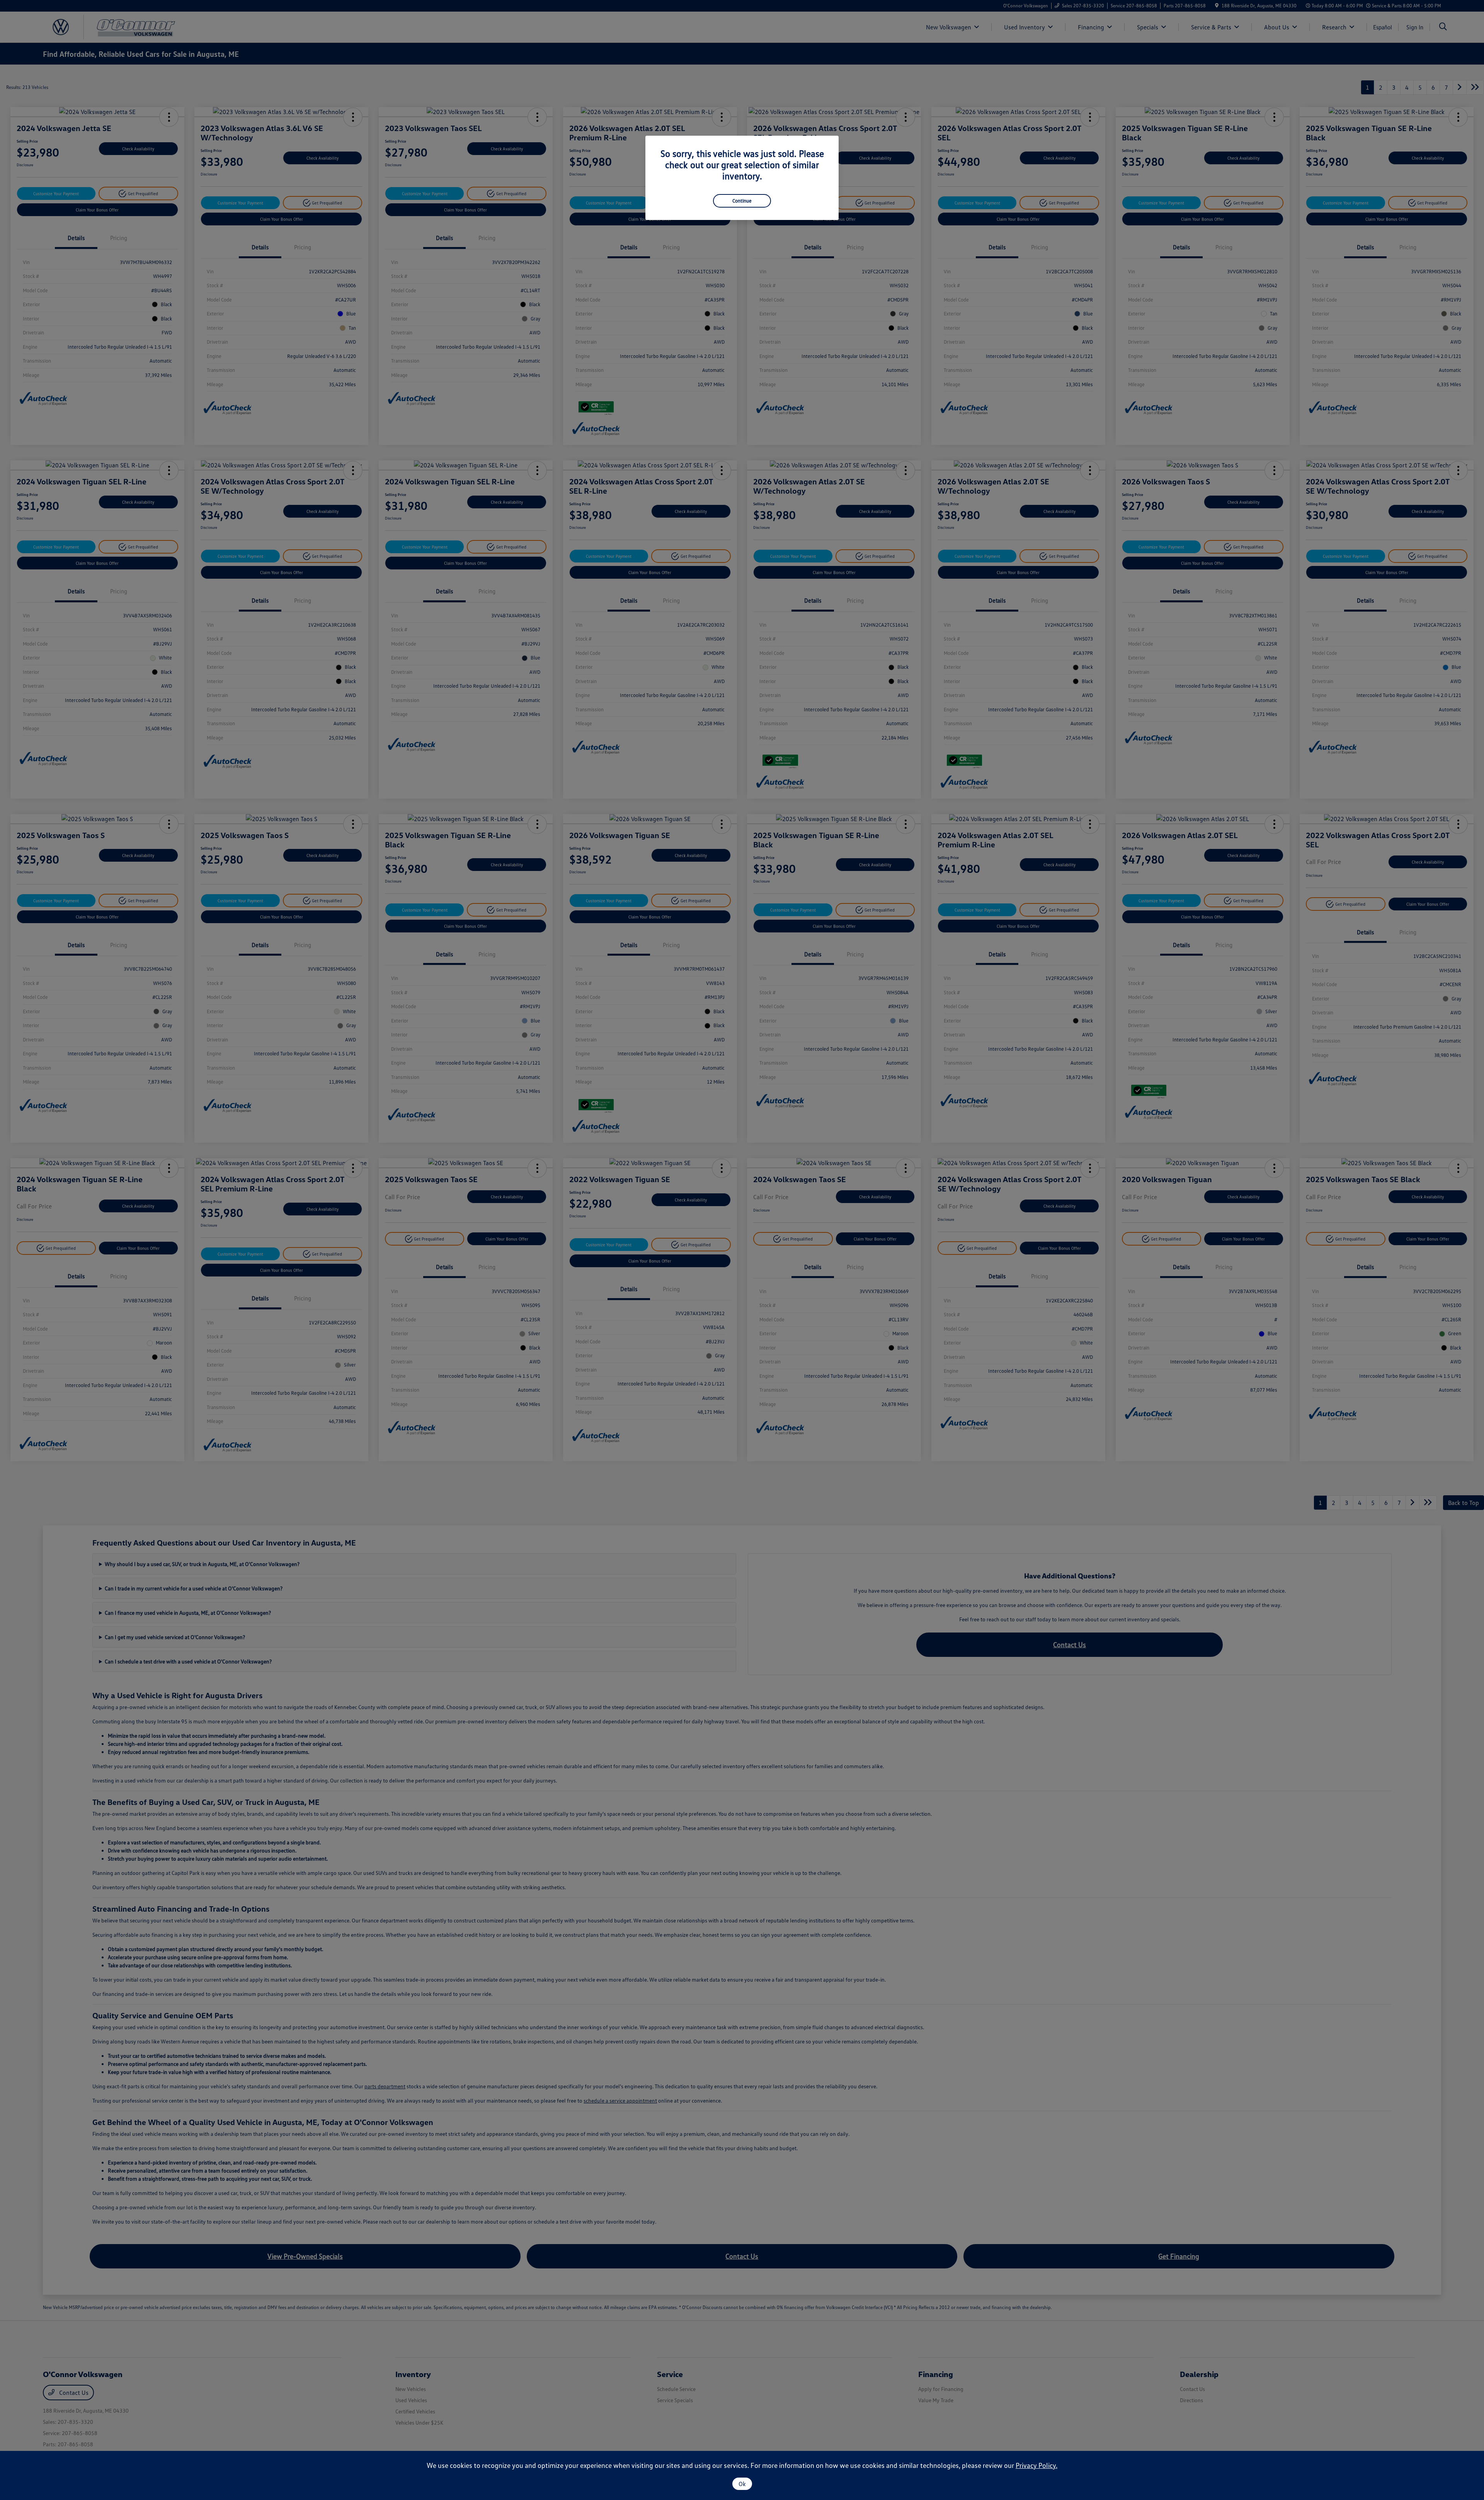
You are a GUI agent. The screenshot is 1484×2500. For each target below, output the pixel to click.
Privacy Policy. (1036, 2465)
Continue (742, 201)
